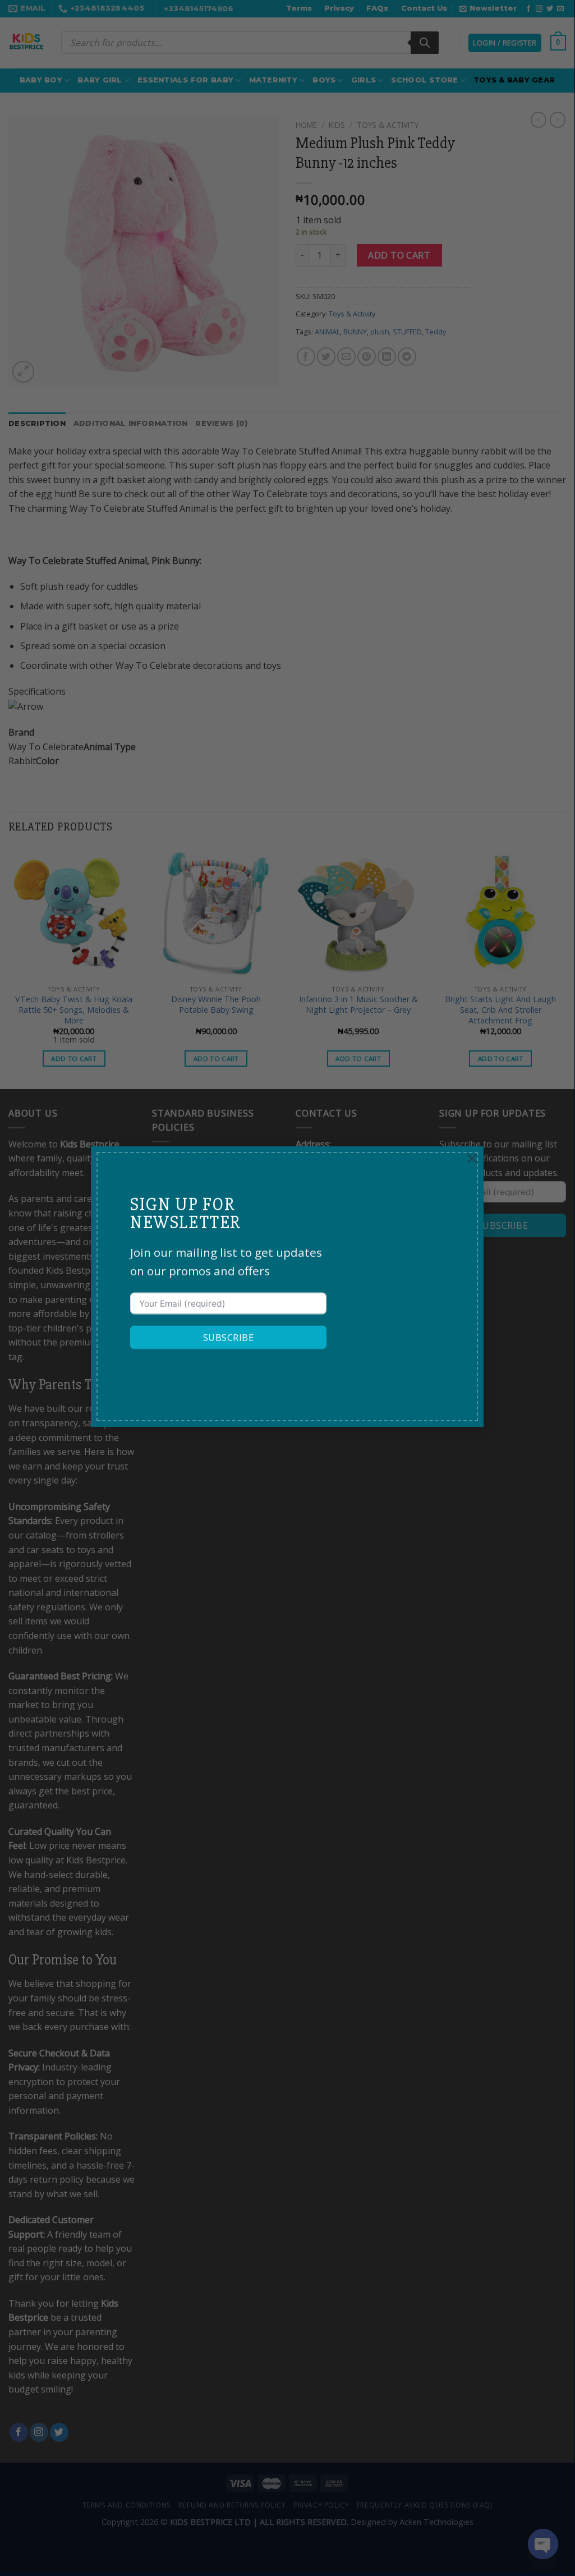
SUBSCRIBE (228, 1338)
